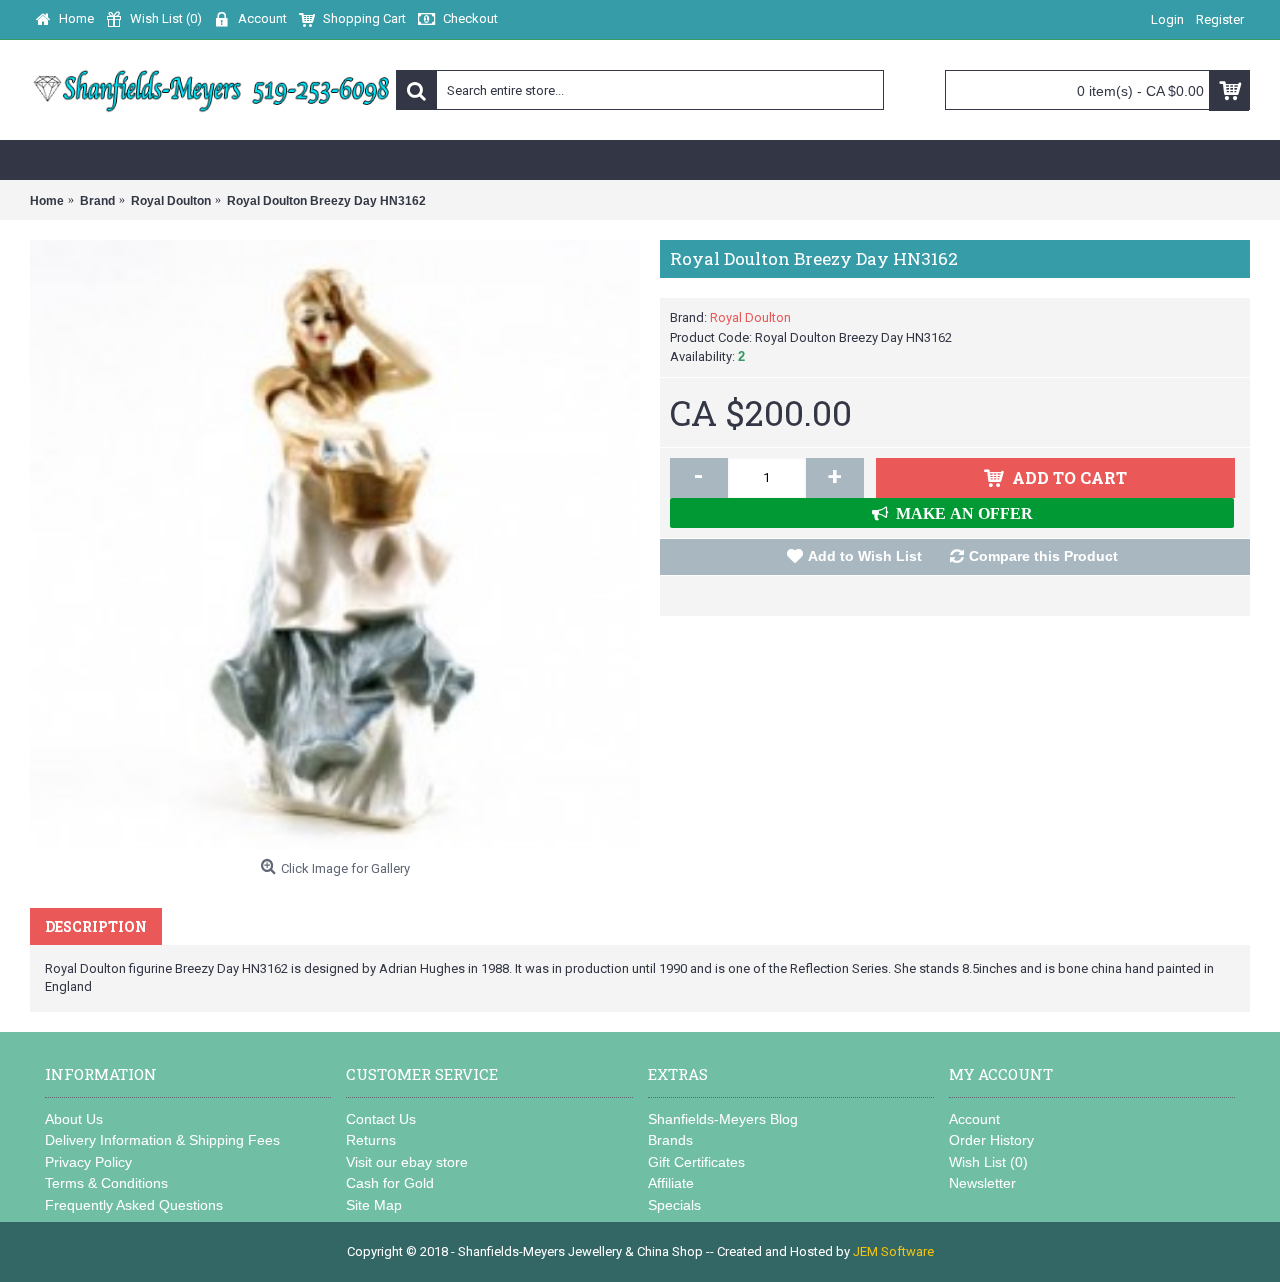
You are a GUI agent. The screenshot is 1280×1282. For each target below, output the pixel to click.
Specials (674, 1205)
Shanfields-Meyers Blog (723, 1119)
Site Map (374, 1205)
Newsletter (982, 1183)
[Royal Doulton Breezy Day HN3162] (335, 545)
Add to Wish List (865, 556)
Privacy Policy (88, 1162)
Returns (371, 1140)
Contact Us (381, 1119)
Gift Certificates (696, 1162)
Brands (670, 1140)
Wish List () (988, 1162)
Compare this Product (1043, 556)
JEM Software (893, 1251)
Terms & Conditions (106, 1183)
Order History (991, 1140)
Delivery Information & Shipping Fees (162, 1140)
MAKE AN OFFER (960, 513)
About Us (74, 1119)
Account (974, 1119)
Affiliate (671, 1183)
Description (96, 926)
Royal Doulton (750, 317)
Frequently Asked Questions (134, 1205)
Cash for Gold (390, 1183)
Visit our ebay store (407, 1162)
